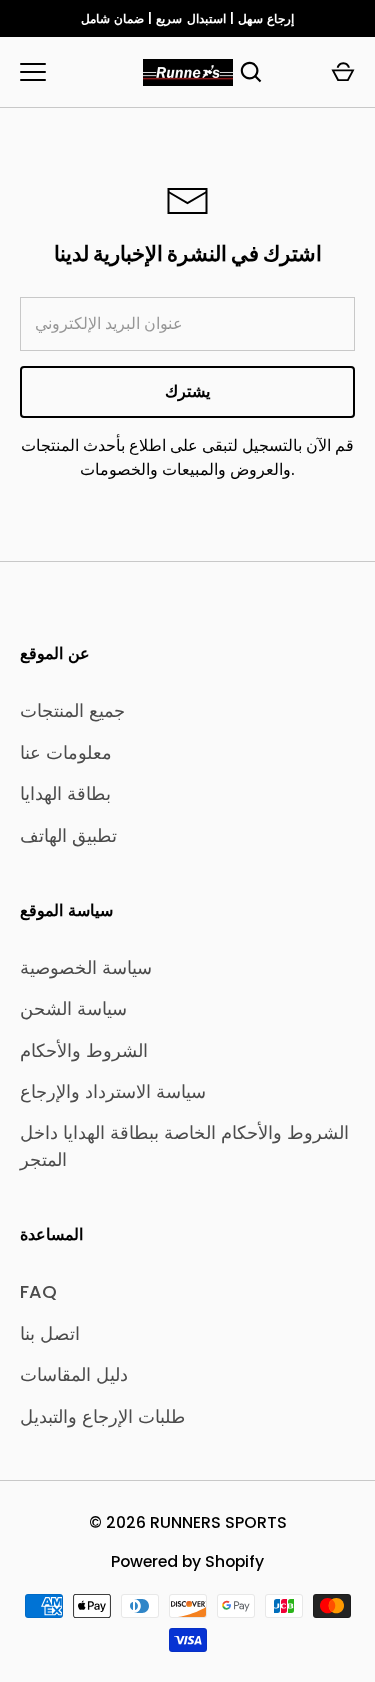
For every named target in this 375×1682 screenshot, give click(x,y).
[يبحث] (251, 72)
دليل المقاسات (74, 1374)
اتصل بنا (50, 1333)
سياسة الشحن (73, 1008)
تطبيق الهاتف (68, 835)
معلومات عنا (66, 752)
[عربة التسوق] (343, 72)
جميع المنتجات (72, 710)
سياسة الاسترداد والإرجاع (113, 1091)
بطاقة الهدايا (65, 793)
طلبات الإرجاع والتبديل (102, 1416)
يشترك (187, 391)
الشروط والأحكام (84, 1050)
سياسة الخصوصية (86, 967)
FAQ (38, 1291)
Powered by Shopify (187, 1561)
